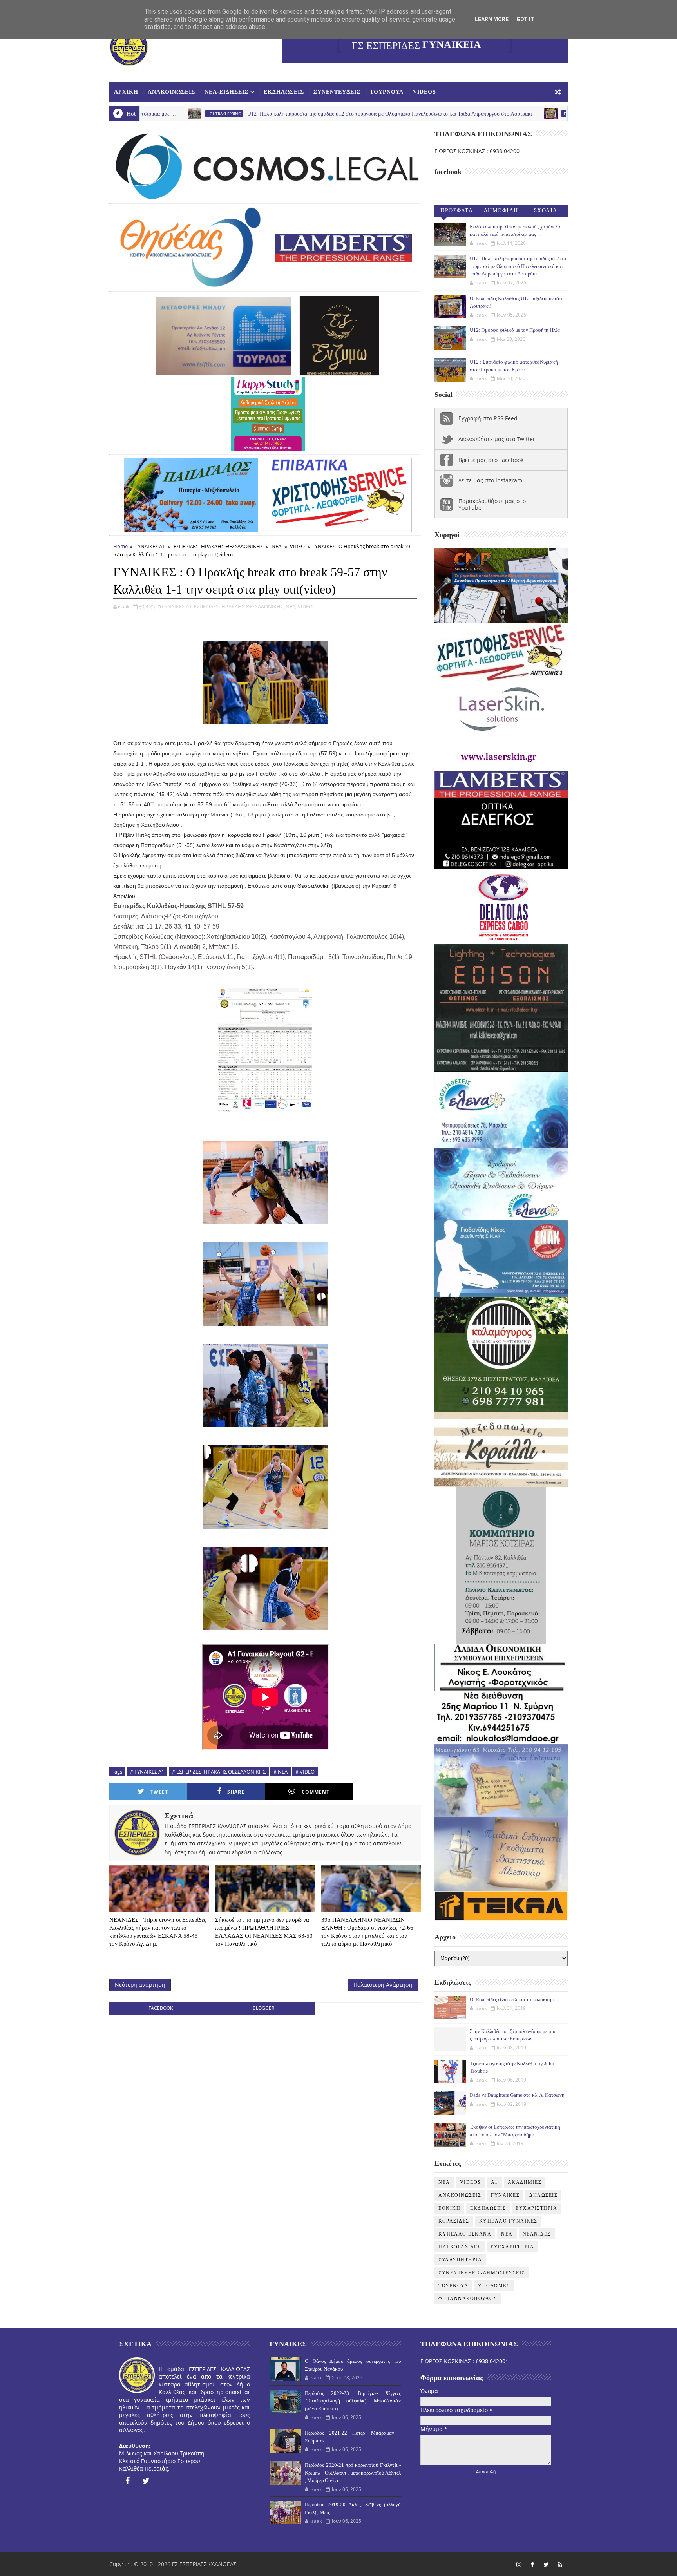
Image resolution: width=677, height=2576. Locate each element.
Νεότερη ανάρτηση (140, 1985)
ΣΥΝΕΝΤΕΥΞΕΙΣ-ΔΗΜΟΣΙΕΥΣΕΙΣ (482, 2273)
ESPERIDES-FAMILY (437, 114)
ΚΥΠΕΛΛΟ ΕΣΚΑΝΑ (465, 2234)
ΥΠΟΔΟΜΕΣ (494, 2286)
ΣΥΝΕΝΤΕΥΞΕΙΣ (337, 92)
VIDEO (297, 546)
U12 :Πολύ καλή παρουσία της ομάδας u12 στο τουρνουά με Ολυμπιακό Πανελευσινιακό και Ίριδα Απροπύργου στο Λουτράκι (246, 114)
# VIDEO (305, 1772)
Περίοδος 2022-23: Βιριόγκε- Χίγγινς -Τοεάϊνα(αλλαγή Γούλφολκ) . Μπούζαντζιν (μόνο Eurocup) (353, 2401)
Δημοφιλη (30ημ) (501, 212)
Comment (316, 1792)
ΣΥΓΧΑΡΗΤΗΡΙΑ (512, 2247)
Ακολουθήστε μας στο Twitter (497, 439)
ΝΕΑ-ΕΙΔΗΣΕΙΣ (226, 92)
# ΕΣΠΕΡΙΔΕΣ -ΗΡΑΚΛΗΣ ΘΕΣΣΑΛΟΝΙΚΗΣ (219, 1772)
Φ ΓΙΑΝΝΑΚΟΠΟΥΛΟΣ (468, 2299)
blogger (263, 2008)
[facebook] (127, 2481)
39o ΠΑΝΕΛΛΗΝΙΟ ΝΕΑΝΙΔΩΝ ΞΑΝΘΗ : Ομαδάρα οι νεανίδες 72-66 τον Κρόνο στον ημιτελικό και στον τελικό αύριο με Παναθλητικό (367, 1932)
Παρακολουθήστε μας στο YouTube (492, 504)
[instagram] (519, 2564)
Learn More (492, 19)
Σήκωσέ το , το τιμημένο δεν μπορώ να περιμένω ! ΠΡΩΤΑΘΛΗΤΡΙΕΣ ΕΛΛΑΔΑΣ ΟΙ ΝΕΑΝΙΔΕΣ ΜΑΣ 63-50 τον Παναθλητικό (264, 1932)
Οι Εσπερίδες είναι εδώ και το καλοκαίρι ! (513, 1999)
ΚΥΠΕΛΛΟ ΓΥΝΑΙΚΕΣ (508, 2221)
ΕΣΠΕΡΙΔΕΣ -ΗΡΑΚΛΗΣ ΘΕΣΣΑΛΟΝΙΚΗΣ (218, 546)
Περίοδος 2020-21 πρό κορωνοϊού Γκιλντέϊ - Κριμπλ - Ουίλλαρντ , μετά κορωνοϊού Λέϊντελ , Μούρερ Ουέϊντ (353, 2473)
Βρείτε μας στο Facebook (491, 460)
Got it (525, 19)
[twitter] (146, 2481)
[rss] (560, 2564)
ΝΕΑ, (291, 606)
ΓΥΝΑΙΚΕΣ (505, 2195)
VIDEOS (424, 92)
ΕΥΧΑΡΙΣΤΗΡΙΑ (536, 2208)
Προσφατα (457, 211)
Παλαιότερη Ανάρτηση (383, 1985)
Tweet (159, 1792)
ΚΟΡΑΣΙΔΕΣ (454, 2221)
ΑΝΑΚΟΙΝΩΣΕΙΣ (171, 92)
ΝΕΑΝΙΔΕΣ (537, 2234)
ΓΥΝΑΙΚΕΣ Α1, (177, 606)
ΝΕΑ (276, 546)
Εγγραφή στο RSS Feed (488, 418)
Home (120, 546)
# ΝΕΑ (281, 1772)
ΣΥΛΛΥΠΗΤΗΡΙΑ (460, 2260)
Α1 (494, 2182)
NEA (444, 2182)
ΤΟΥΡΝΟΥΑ (387, 92)
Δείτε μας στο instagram (490, 480)
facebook (161, 2008)
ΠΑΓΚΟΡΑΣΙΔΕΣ (460, 2247)
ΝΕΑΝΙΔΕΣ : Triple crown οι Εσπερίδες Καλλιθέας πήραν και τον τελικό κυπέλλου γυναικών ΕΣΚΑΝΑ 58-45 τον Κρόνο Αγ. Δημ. (158, 1932)
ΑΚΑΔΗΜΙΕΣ (525, 2182)
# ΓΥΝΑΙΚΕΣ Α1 (147, 1772)
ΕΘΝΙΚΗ (449, 2208)
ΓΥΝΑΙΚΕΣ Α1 (150, 546)
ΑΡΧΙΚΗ (126, 92)
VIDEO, (306, 606)
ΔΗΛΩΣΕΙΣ (543, 2195)
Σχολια (546, 211)
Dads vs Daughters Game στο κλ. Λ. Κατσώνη (517, 2095)
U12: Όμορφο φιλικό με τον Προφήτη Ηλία (515, 330)
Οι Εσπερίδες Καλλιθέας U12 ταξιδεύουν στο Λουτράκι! (524, 114)
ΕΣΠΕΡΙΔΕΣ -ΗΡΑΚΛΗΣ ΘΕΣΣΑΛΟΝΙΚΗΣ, (239, 606)
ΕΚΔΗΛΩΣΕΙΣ (284, 92)
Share (236, 1792)
